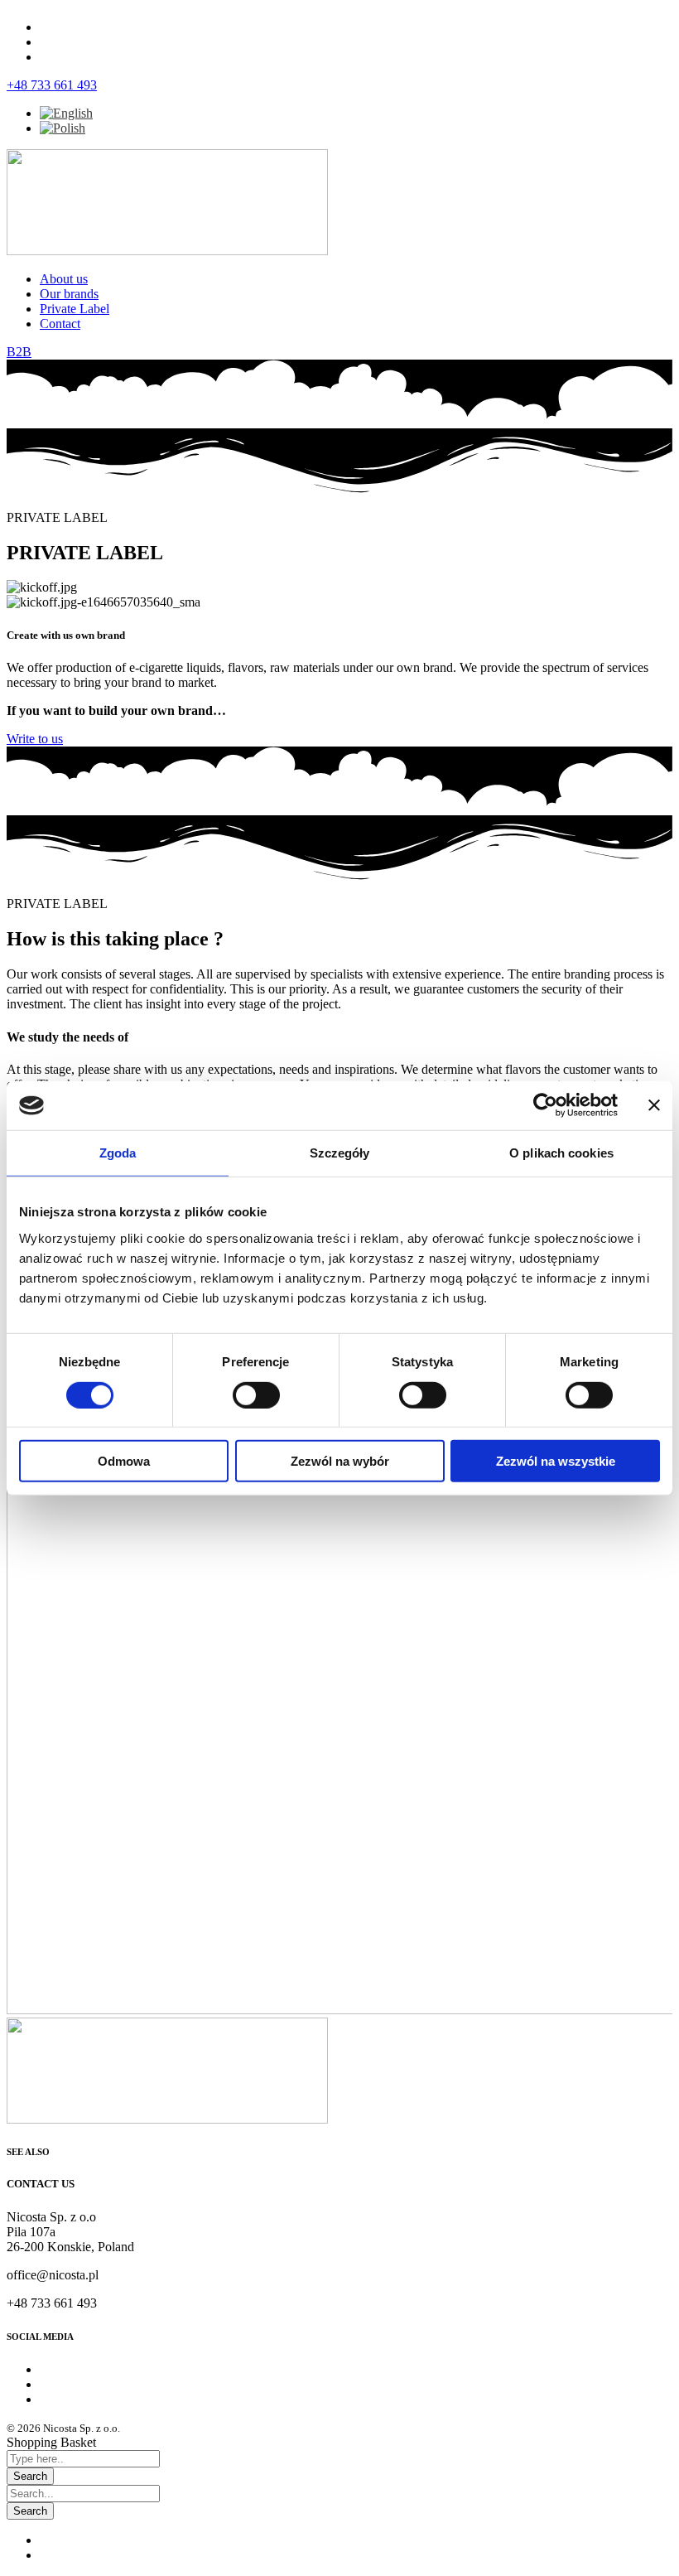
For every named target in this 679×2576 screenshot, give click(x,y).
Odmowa (124, 1461)
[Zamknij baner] (654, 1105)
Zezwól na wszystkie (556, 1461)
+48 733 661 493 (52, 85)
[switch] (256, 1394)
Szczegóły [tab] (340, 1153)
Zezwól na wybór (340, 1461)
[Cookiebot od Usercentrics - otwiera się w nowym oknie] (545, 1105)
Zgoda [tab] (118, 1153)
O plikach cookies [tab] (561, 1153)
